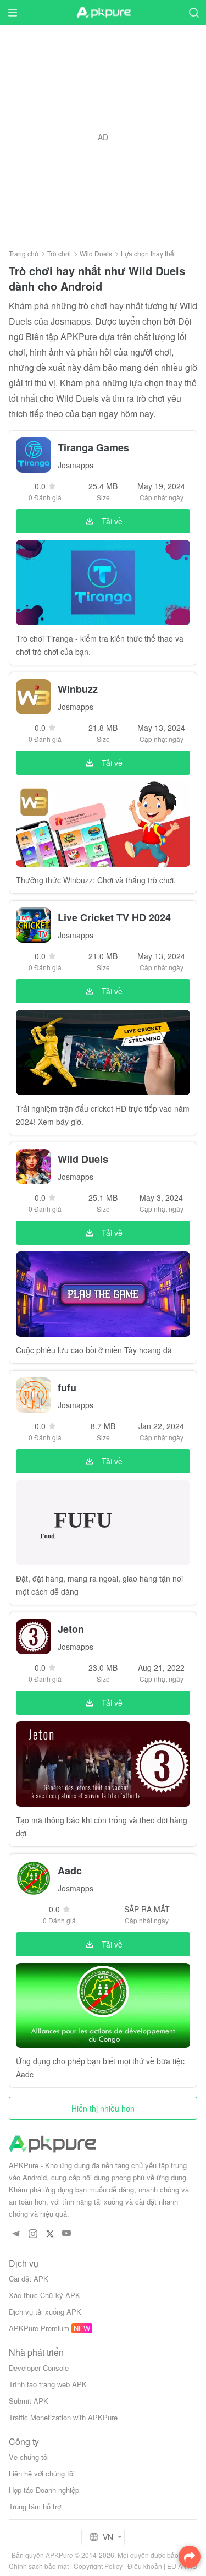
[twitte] (50, 2233)
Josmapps (76, 465)
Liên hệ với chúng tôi (42, 2473)
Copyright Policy (98, 2566)
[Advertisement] (103, 137)
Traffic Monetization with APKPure (63, 2417)
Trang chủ (24, 253)
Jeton (71, 1629)
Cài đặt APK (29, 2279)
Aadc (70, 1871)
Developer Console (39, 2368)
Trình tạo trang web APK (48, 2384)
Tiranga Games (93, 447)
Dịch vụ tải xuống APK (45, 2312)
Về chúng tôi (29, 2457)
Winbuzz (78, 689)
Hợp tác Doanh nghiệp (44, 2490)
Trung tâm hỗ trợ (35, 2506)
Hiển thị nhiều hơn (103, 2108)
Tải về (112, 521)
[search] (194, 12)
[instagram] (33, 2233)
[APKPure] (103, 13)
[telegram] (16, 2233)
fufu (67, 1387)
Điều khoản (145, 2566)
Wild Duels (96, 253)
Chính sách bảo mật (39, 2566)
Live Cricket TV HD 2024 (114, 917)
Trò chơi (59, 253)
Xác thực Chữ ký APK (44, 2295)
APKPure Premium (39, 2328)
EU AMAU (182, 2566)
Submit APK (29, 2401)
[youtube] (67, 2233)
